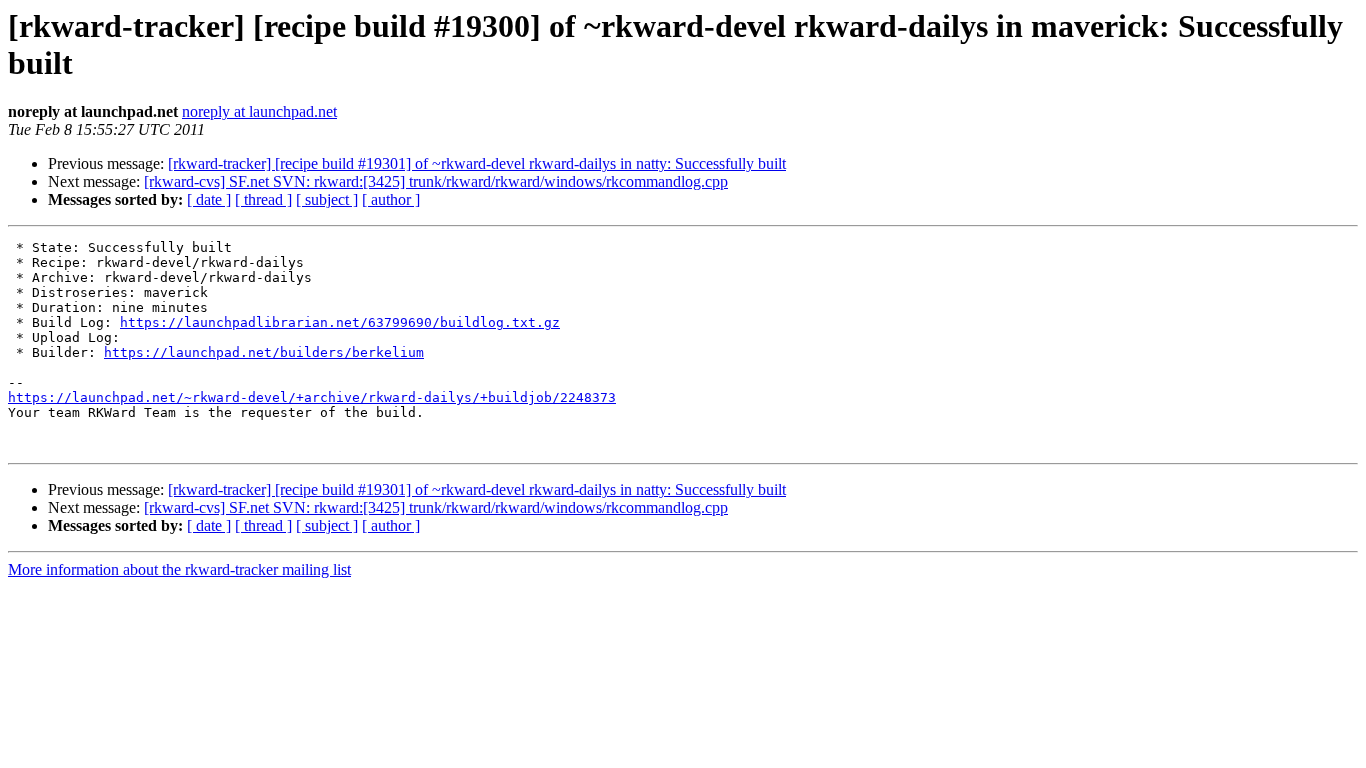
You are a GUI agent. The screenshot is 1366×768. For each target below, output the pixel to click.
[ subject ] (327, 199)
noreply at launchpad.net (259, 111)
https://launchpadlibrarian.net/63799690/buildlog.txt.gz (340, 322)
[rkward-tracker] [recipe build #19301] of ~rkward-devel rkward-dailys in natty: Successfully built (477, 163)
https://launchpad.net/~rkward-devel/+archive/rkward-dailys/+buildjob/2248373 (312, 397)
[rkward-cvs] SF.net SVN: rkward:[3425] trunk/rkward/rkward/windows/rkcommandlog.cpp (436, 181)
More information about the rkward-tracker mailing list (179, 569)
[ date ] (209, 199)
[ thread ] (263, 199)
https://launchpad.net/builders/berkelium (264, 352)
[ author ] (391, 199)
